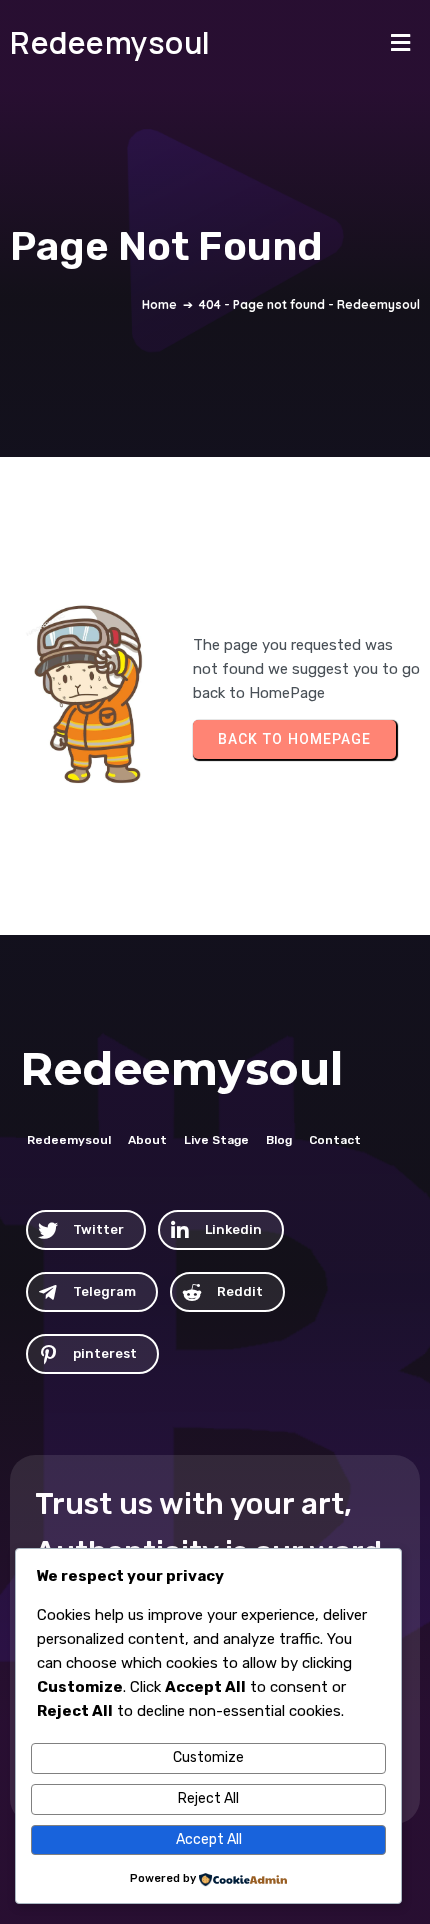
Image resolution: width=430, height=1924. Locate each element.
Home (159, 304)
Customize (208, 1757)
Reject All (208, 1798)
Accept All (209, 1839)
